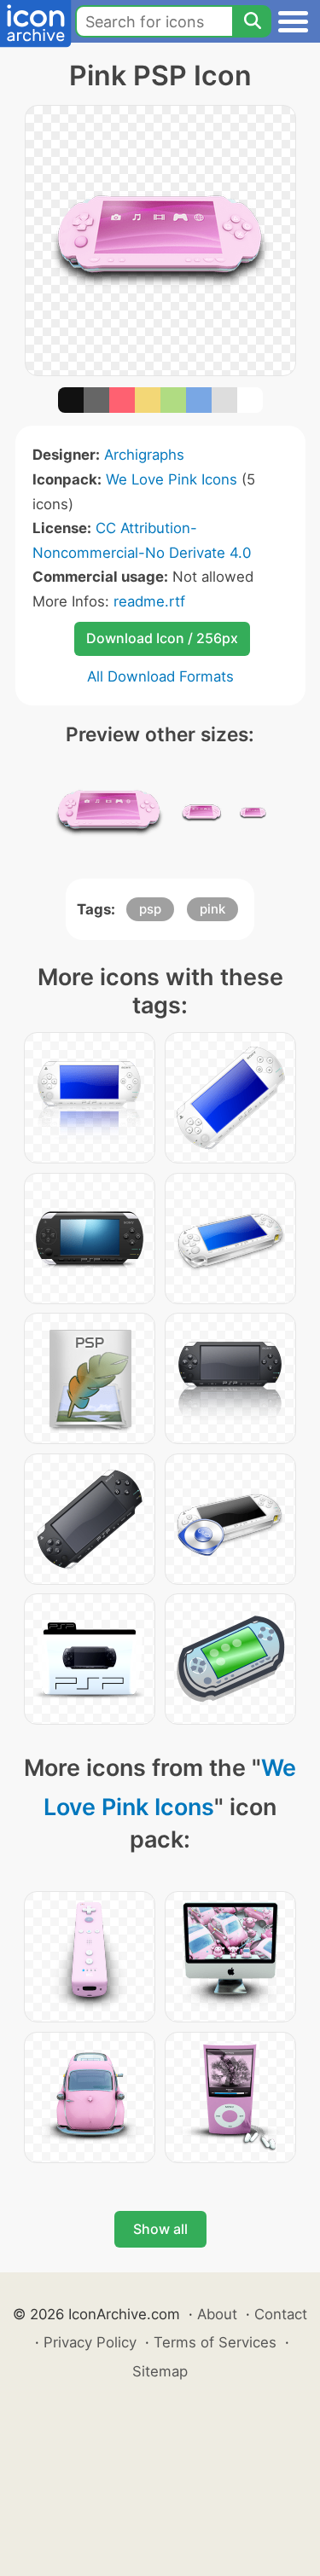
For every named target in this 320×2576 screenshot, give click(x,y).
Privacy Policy (90, 2342)
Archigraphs (144, 455)
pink (212, 909)
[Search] (252, 21)
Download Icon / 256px (162, 638)
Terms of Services (215, 2342)
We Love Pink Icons (172, 479)
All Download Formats (160, 676)
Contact (281, 2314)
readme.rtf (149, 601)
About (217, 2314)
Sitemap (160, 2371)
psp (150, 909)
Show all (160, 2229)
